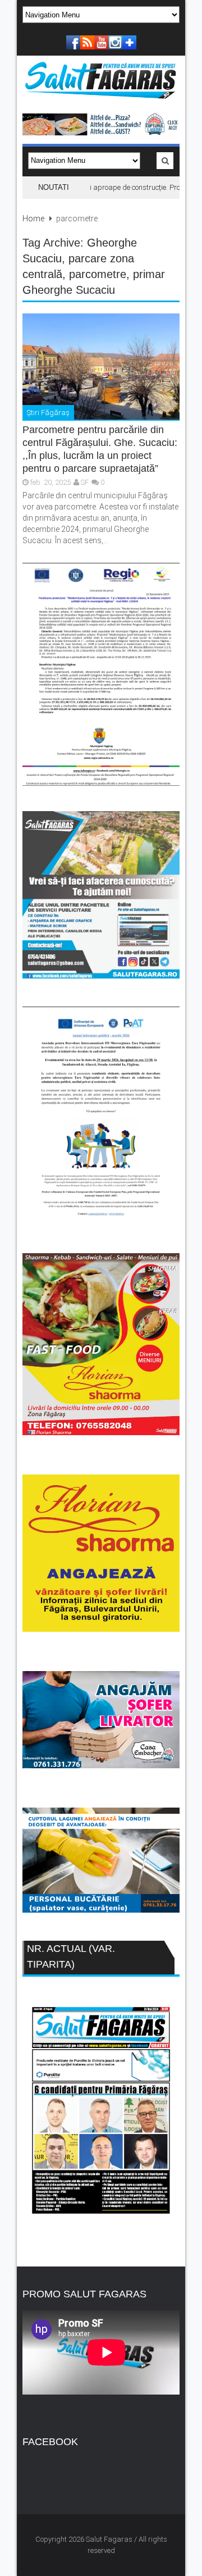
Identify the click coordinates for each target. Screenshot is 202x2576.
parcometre (98, 274)
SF (85, 482)
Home (33, 219)
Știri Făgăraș (48, 413)
